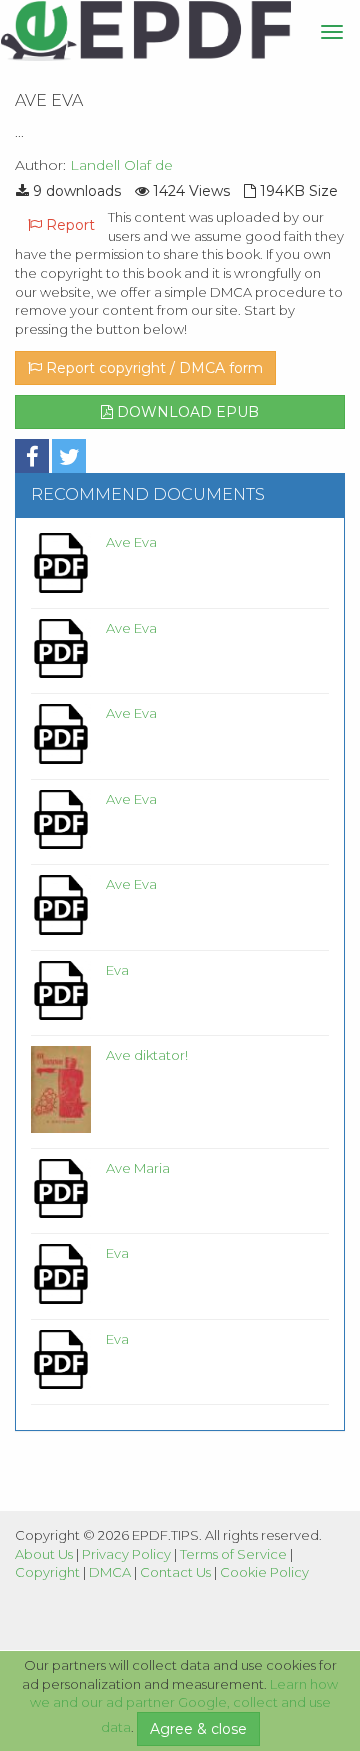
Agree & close (198, 1729)
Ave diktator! (147, 1055)
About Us (44, 1554)
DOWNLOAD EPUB (186, 412)
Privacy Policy (126, 1554)
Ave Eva (131, 542)
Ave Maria (138, 1168)
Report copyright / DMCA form (152, 368)
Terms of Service (233, 1554)
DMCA (110, 1572)
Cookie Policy (264, 1572)
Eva (117, 970)
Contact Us (175, 1572)
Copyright (47, 1572)
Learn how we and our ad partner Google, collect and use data (184, 1706)
